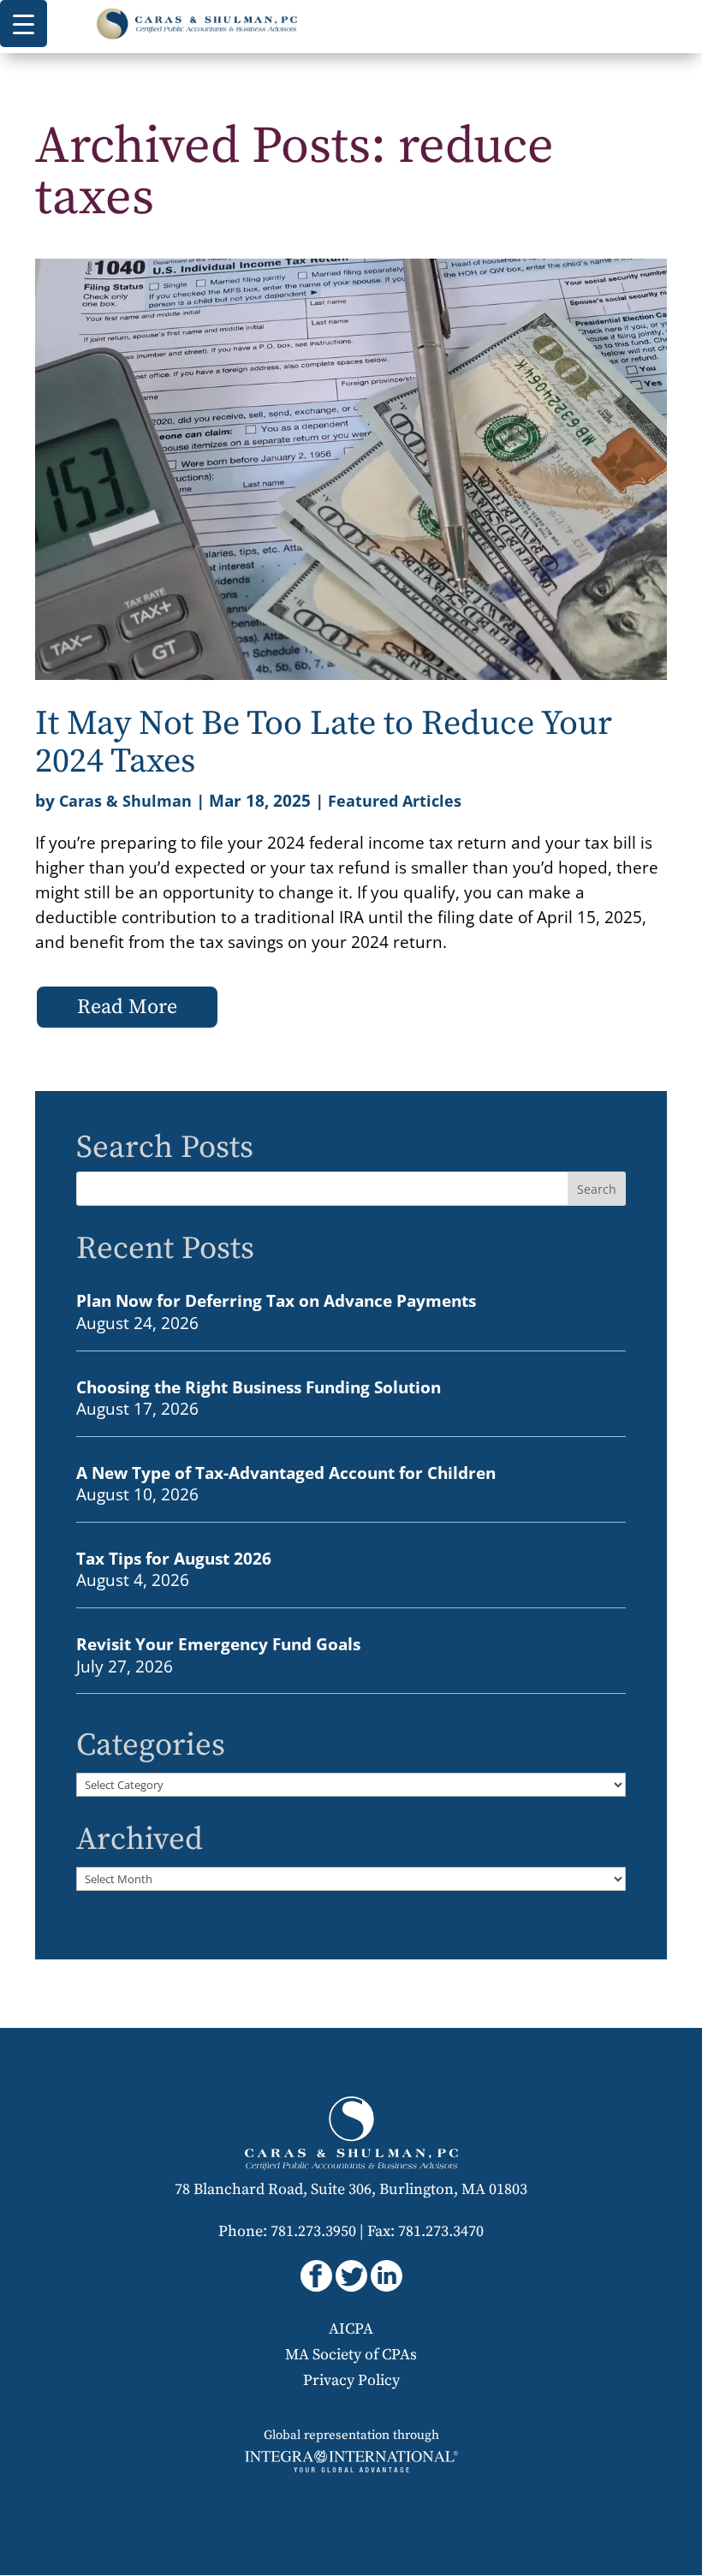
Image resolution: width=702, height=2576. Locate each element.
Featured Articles (395, 801)
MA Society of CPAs (351, 2355)
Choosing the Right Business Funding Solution (259, 1387)
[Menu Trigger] (24, 24)
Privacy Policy (351, 2380)
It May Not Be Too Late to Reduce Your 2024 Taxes (324, 742)
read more (127, 1007)
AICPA (351, 2329)
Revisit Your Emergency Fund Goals (218, 1644)
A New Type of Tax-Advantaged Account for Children (286, 1473)
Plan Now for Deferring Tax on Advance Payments (276, 1300)
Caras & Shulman (125, 801)
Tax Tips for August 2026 (174, 1558)
